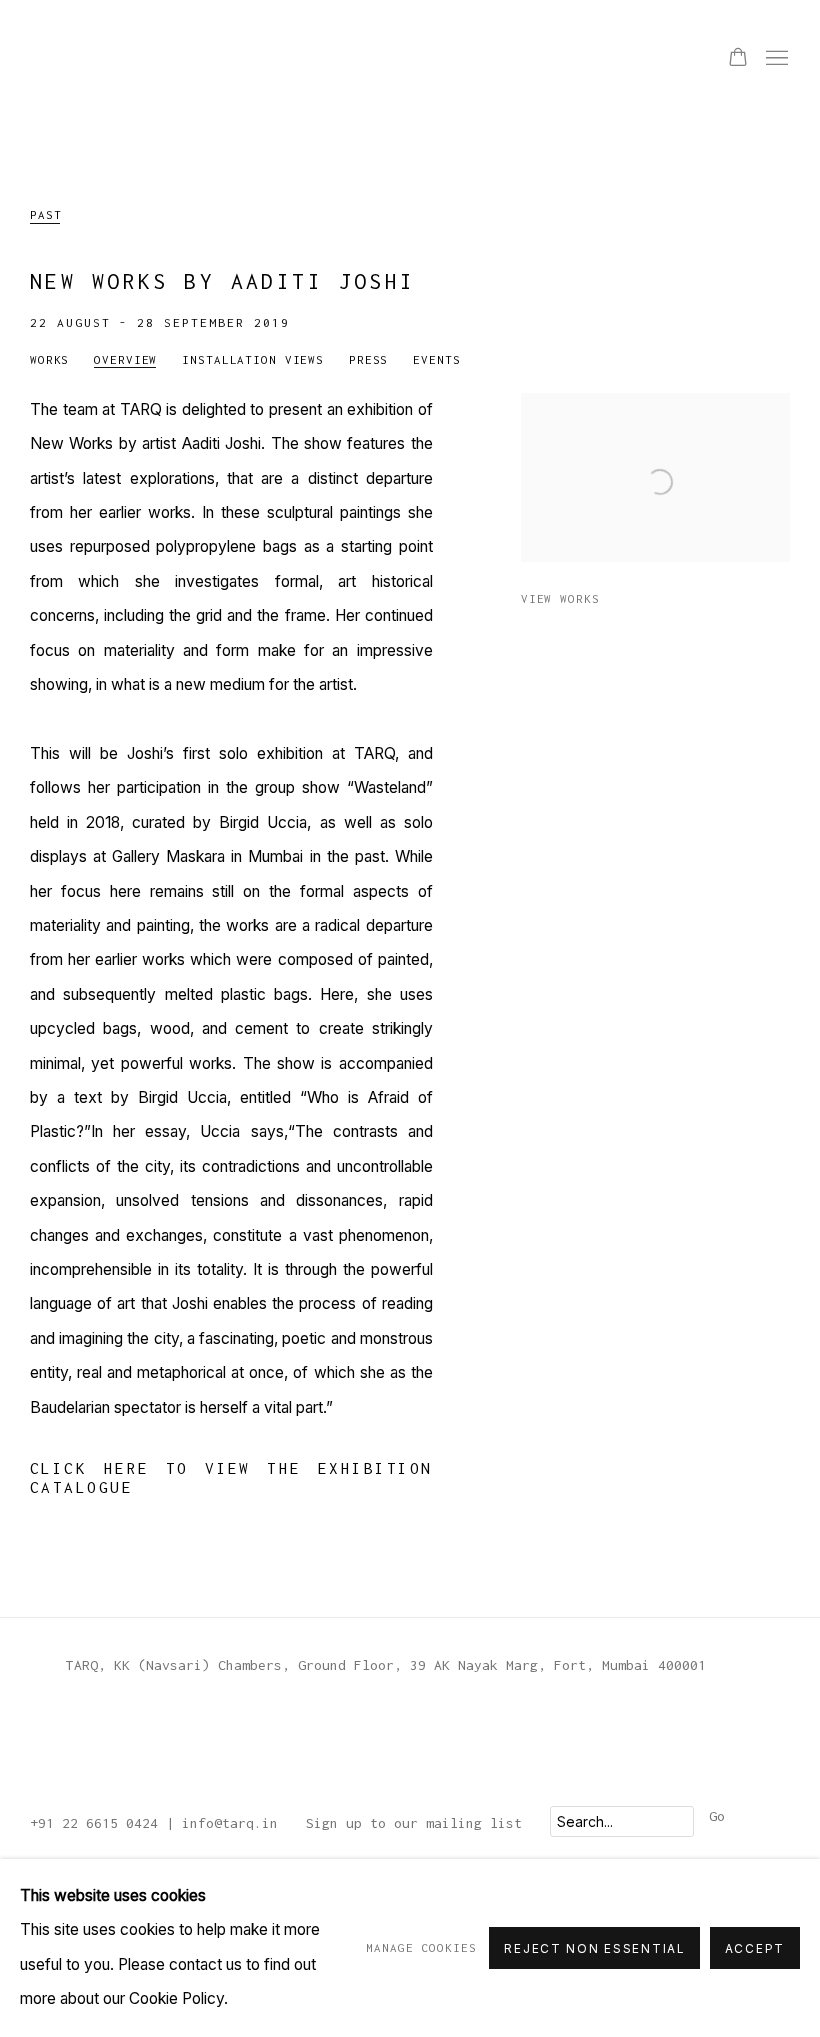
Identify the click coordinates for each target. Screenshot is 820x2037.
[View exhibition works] (655, 410)
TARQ (80, 58)
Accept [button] (755, 1949)
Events (436, 359)
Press (368, 359)
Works (49, 359)
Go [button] (717, 1816)
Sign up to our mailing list (414, 1823)
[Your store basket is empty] (738, 59)
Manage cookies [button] (421, 1947)
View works (560, 598)
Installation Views (253, 359)
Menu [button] (775, 59)
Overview (125, 359)
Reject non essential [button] (594, 1949)
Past (45, 214)
